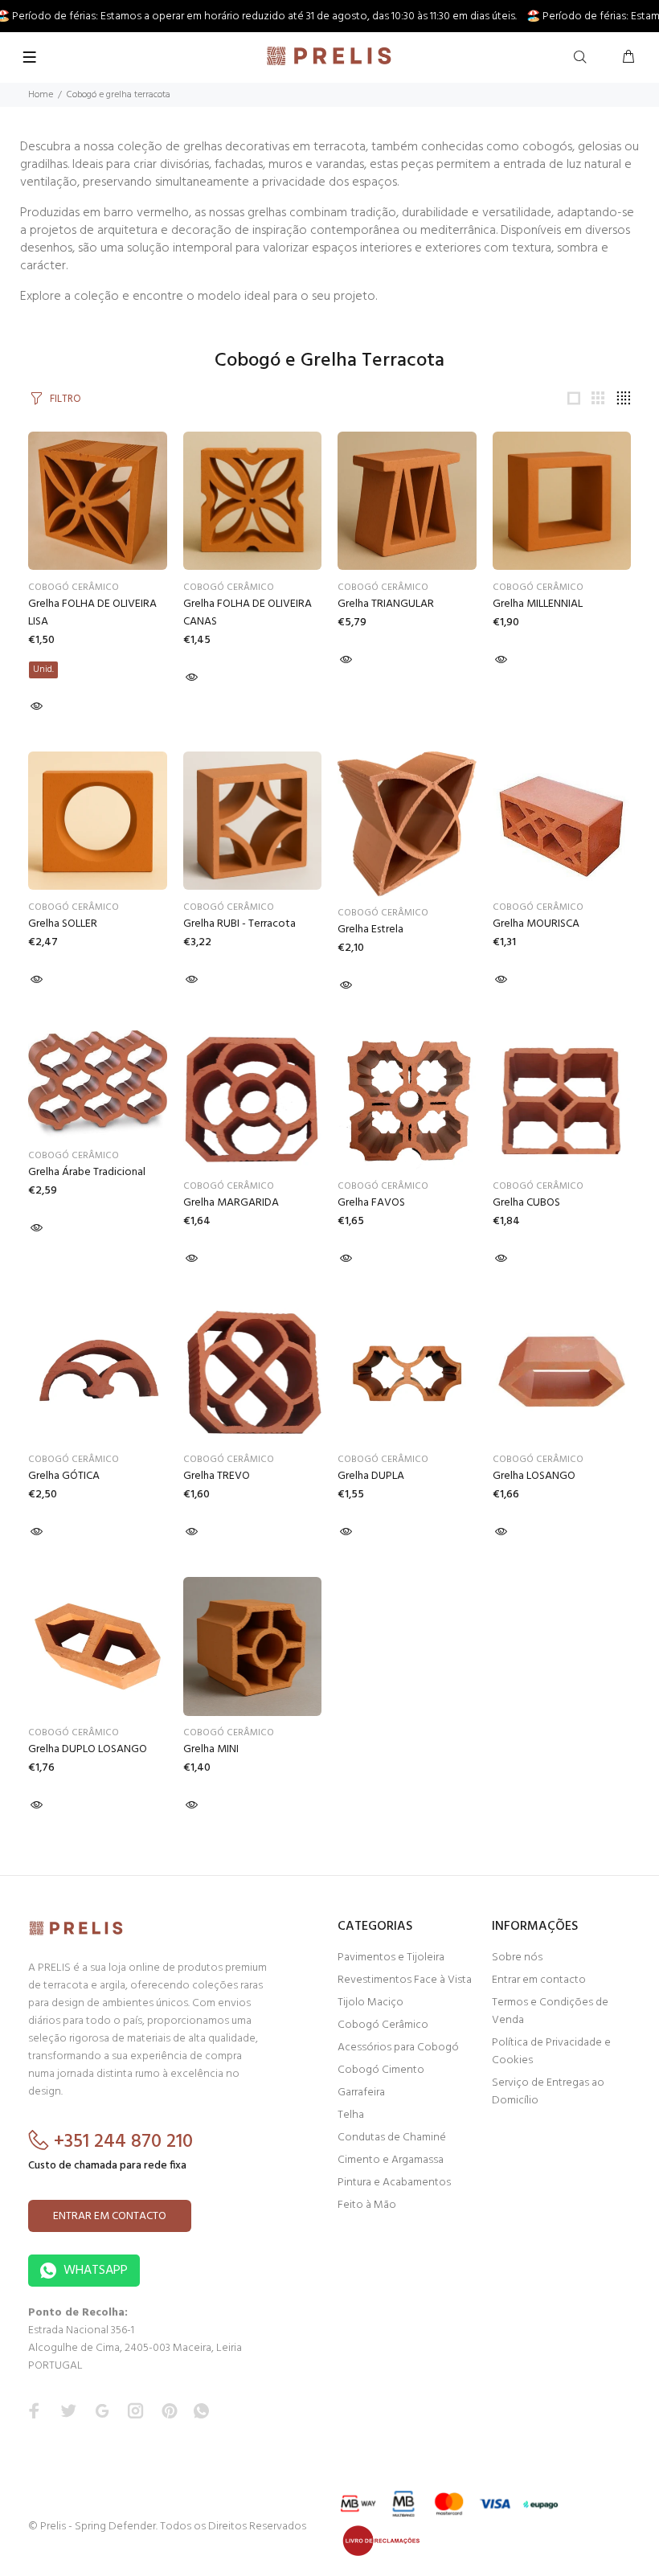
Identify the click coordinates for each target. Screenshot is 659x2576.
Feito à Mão (367, 2205)
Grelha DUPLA (371, 1476)
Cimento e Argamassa (391, 2160)
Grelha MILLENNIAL (538, 604)
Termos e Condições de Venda (550, 2011)
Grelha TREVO (217, 1476)
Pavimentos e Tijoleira (391, 1958)
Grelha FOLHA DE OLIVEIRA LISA (92, 613)
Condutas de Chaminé (392, 2138)
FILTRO (65, 399)
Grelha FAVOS (371, 1203)
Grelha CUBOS (526, 1203)
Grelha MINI (211, 1749)
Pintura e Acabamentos (394, 2183)
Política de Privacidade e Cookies (551, 2052)
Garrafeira (361, 2093)
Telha (351, 2115)
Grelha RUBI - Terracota (239, 924)
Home (41, 95)
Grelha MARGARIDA (231, 1203)
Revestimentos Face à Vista (405, 1980)
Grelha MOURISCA (536, 924)
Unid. (43, 670)
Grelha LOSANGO (534, 1476)
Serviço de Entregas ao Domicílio (548, 2092)
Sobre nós (517, 1958)
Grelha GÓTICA (64, 1476)
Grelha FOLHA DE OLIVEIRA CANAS (248, 613)
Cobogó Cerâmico (74, 588)
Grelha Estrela (370, 930)
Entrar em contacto (539, 1980)
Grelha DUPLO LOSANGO (88, 1749)
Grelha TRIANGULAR (386, 604)
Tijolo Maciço (370, 2003)
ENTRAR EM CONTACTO (110, 2216)
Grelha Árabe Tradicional (87, 1172)
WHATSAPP (94, 2271)
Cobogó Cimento (381, 2070)
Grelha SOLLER (63, 924)
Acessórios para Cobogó (398, 2048)
